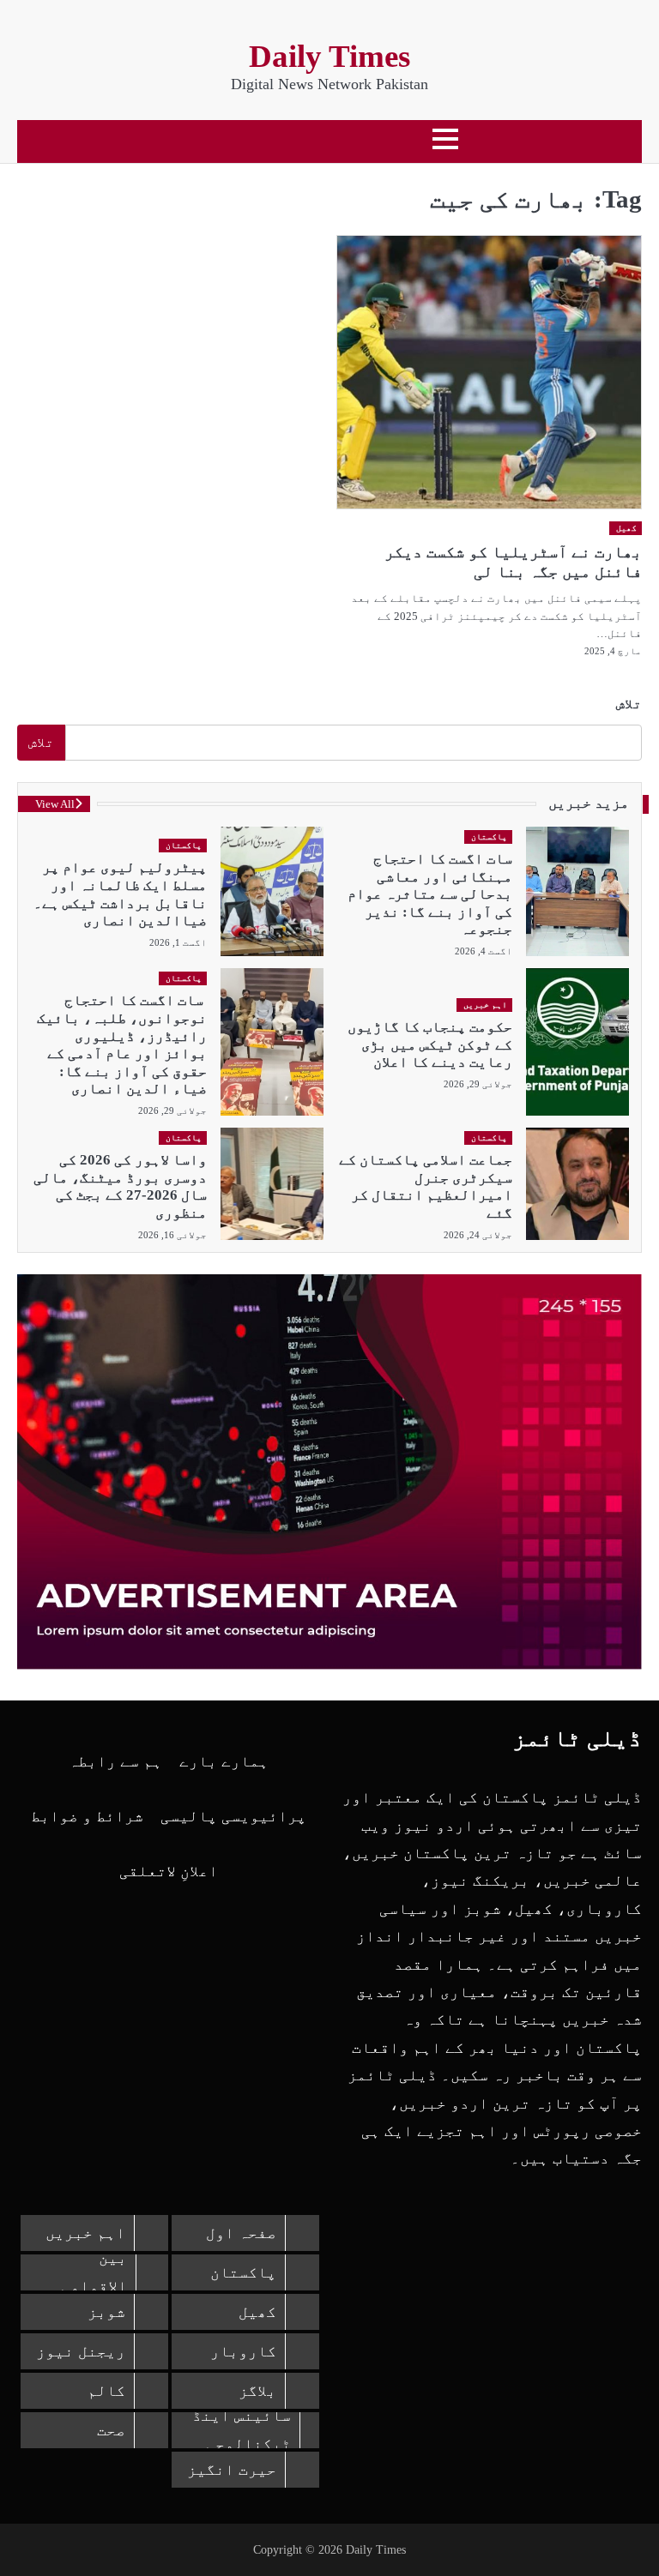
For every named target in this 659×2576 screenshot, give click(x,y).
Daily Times (329, 56)
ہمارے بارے (224, 1761)
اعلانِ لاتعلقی (169, 1871)
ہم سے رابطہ (115, 1761)
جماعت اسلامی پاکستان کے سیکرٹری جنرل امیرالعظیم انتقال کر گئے (426, 1186)
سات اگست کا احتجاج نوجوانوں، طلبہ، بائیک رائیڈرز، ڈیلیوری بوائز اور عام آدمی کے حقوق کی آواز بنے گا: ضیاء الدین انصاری (122, 1044)
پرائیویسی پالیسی (233, 1816)
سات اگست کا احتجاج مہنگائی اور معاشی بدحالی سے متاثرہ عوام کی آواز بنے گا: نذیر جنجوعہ (430, 894)
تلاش (629, 704)
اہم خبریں (486, 1005)
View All (55, 804)
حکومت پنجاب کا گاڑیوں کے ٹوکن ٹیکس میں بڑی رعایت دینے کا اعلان (430, 1044)
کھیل (626, 528)
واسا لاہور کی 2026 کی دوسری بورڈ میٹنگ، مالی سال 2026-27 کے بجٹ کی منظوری (120, 1186)
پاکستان (489, 837)
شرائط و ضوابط (87, 1816)
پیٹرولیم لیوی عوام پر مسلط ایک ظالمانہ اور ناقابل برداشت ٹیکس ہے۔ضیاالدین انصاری (120, 894)
